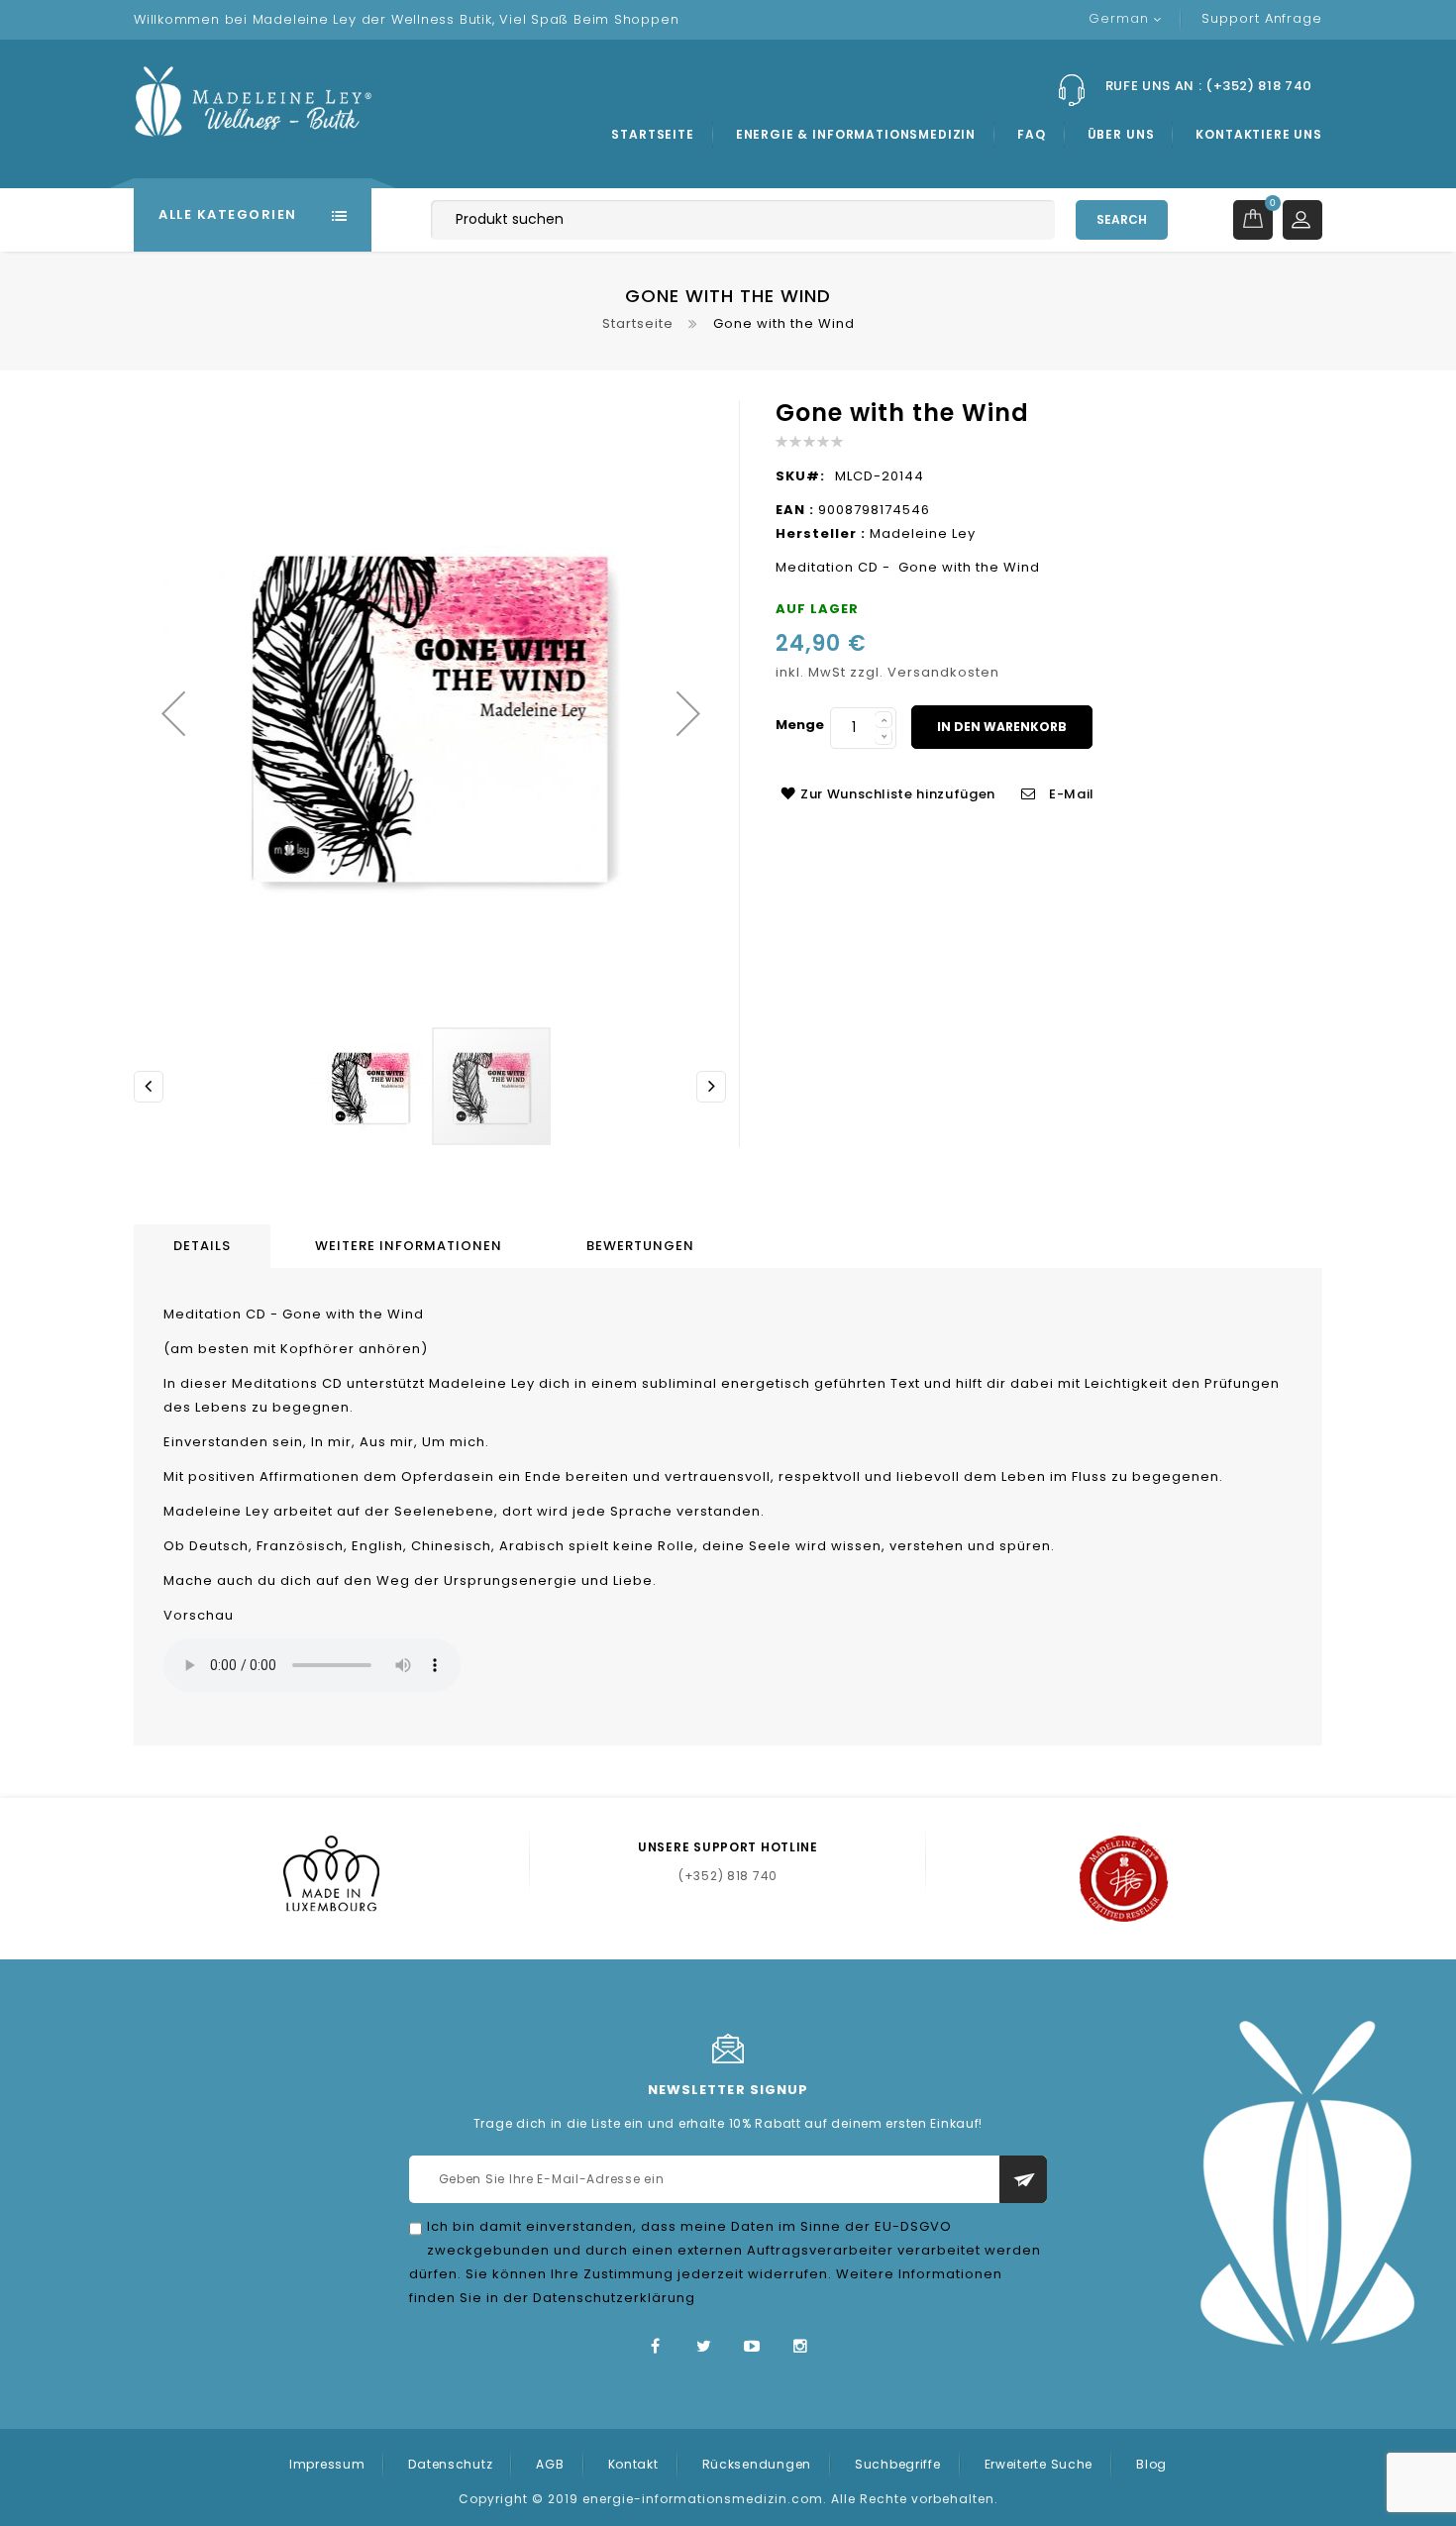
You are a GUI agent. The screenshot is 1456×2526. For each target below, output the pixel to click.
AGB (550, 2464)
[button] (173, 713)
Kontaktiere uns (1259, 134)
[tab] (205, 1246)
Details (202, 1246)
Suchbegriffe (898, 2464)
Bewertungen (640, 1246)
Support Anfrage (1262, 18)
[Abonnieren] (1023, 2179)
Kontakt (633, 2464)
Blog (1151, 2464)
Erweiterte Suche (1039, 2464)
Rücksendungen (757, 2464)
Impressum (327, 2464)
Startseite (652, 134)
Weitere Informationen (409, 1246)
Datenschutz (450, 2464)
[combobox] (743, 220)
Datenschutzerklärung (614, 2298)
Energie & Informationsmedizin (856, 134)
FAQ (1032, 134)
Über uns (1121, 134)
